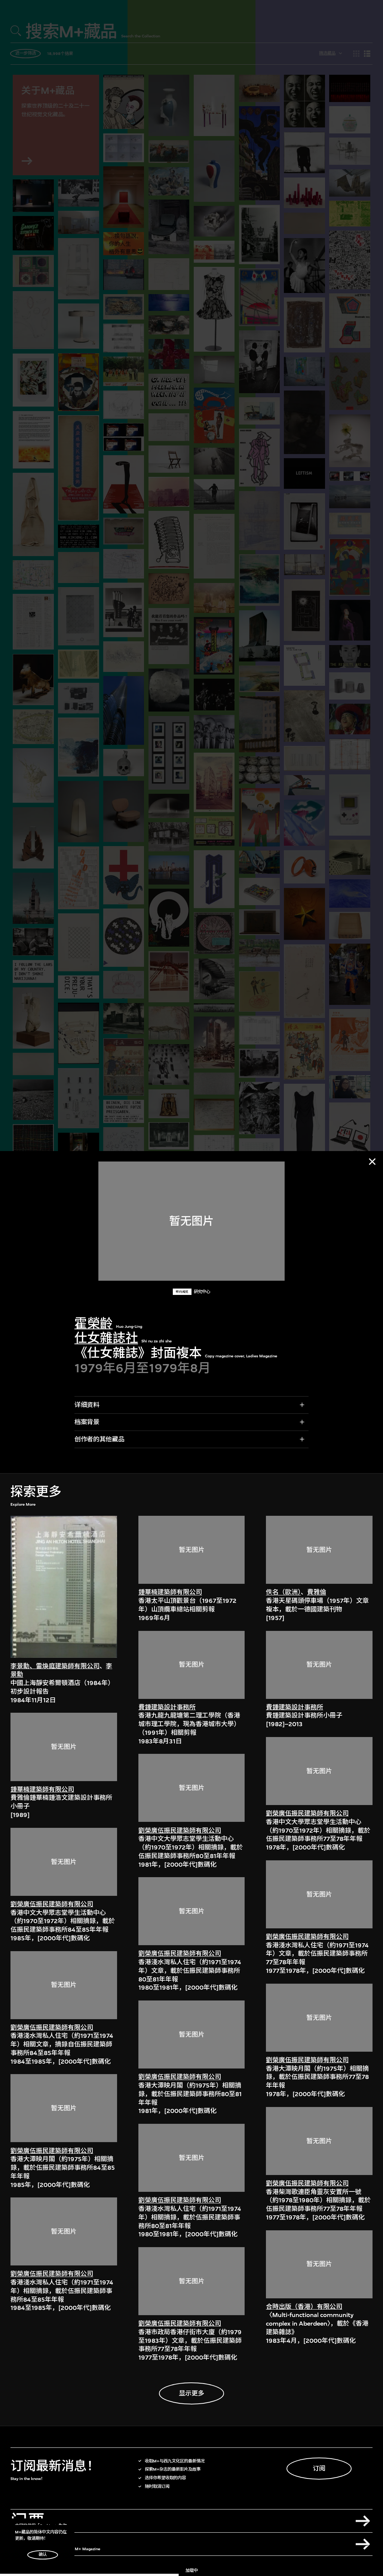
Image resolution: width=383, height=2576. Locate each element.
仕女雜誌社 (106, 1338)
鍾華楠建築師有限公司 (42, 1790)
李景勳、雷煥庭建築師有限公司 (55, 1666)
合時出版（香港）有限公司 (304, 2307)
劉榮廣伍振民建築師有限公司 (52, 1904)
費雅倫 (317, 1592)
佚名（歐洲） (283, 1592)
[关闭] (372, 1161)
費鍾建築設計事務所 (167, 1707)
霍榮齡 (94, 1324)
